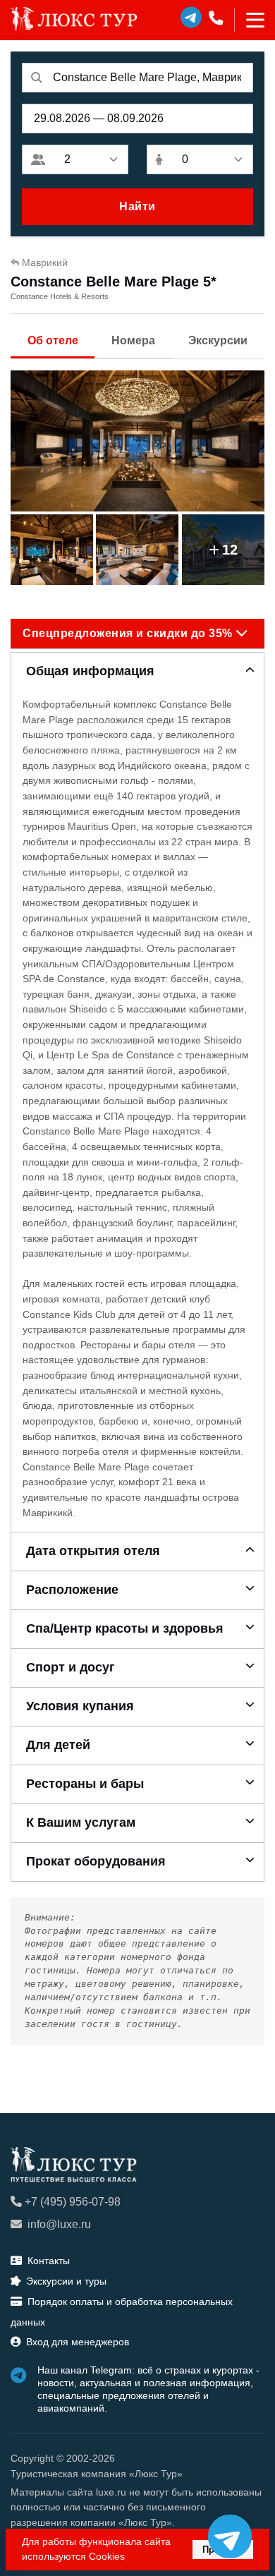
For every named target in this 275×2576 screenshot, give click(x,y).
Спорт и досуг (71, 1667)
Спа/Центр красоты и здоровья (125, 1628)
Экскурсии (218, 340)
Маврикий (45, 262)
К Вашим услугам (81, 1822)
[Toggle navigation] (249, 20)
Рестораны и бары (85, 1784)
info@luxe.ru (59, 2224)
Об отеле (53, 340)
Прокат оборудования (96, 1861)
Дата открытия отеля (93, 1551)
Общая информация (90, 671)
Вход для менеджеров (78, 2342)
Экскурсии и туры (66, 2281)
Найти (137, 206)
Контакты (49, 2261)
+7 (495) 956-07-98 (73, 2202)
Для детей (58, 1745)
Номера (133, 340)
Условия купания (80, 1706)
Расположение (72, 1590)
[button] (137, 634)
